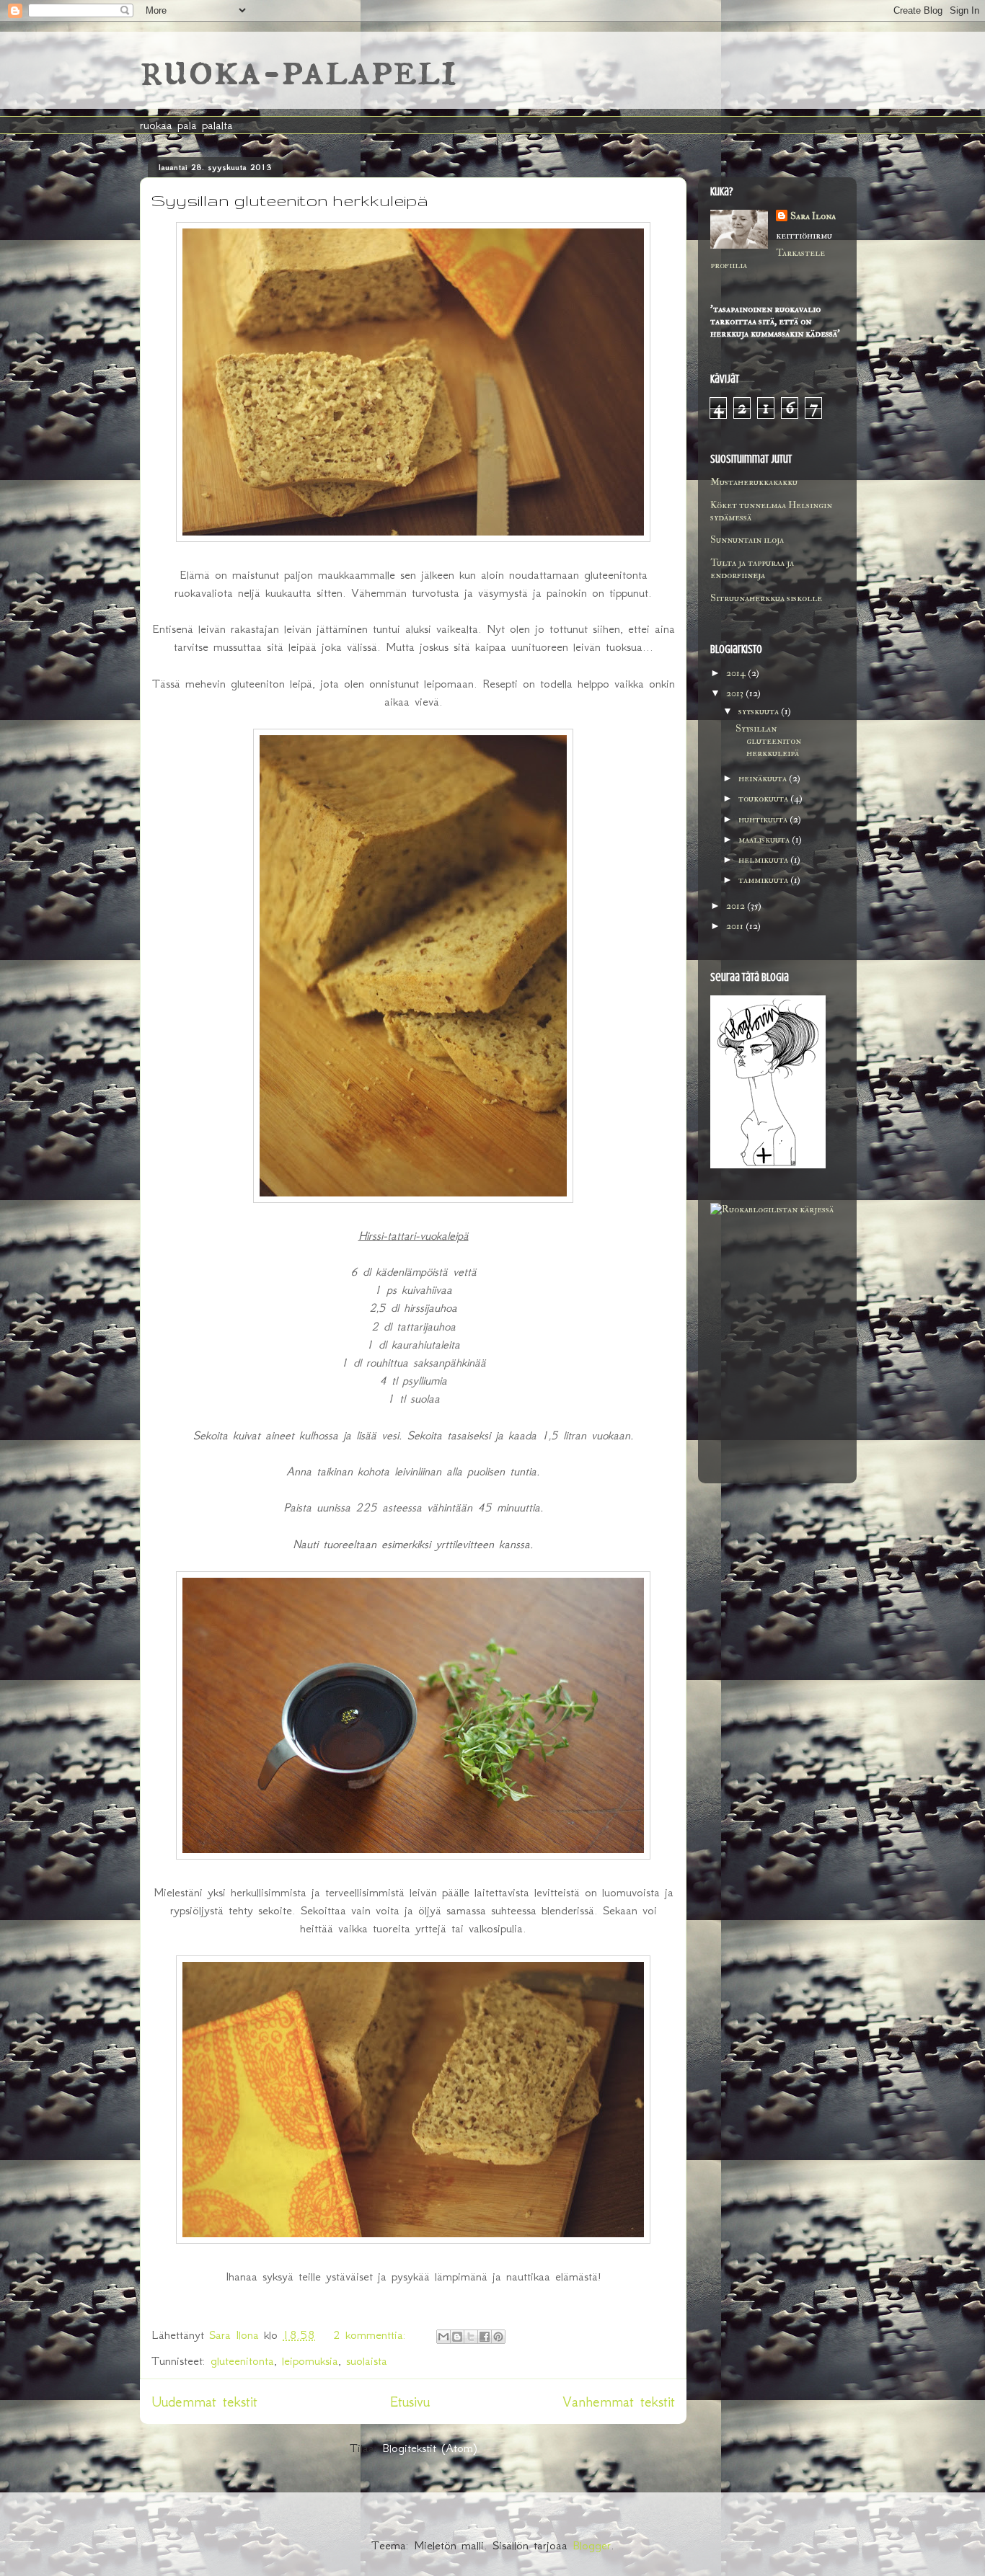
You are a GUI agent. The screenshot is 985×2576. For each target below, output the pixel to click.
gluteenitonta (242, 2360)
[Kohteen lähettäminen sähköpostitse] (443, 2337)
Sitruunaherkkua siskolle (766, 598)
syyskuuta (760, 711)
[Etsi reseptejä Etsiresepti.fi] (772, 1209)
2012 (737, 906)
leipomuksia (310, 2360)
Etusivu (410, 2402)
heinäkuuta (764, 778)
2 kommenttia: (372, 2335)
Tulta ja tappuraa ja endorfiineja (752, 569)
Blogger (592, 2545)
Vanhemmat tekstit (619, 2402)
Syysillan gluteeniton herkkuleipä (290, 200)
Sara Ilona (813, 216)
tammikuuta (764, 880)
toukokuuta (764, 798)
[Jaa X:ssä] (471, 2337)
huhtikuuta (764, 819)
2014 (737, 673)
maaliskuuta (765, 839)
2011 (736, 926)
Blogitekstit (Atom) (429, 2448)
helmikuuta (764, 860)
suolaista (367, 2360)
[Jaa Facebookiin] (485, 2337)
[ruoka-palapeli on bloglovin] (768, 1165)
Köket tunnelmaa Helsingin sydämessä (771, 511)
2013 (736, 693)
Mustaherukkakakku (754, 482)
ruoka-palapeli (298, 70)
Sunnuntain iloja (747, 539)
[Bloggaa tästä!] (457, 2337)
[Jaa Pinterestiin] (498, 2337)
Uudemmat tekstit (204, 2402)
